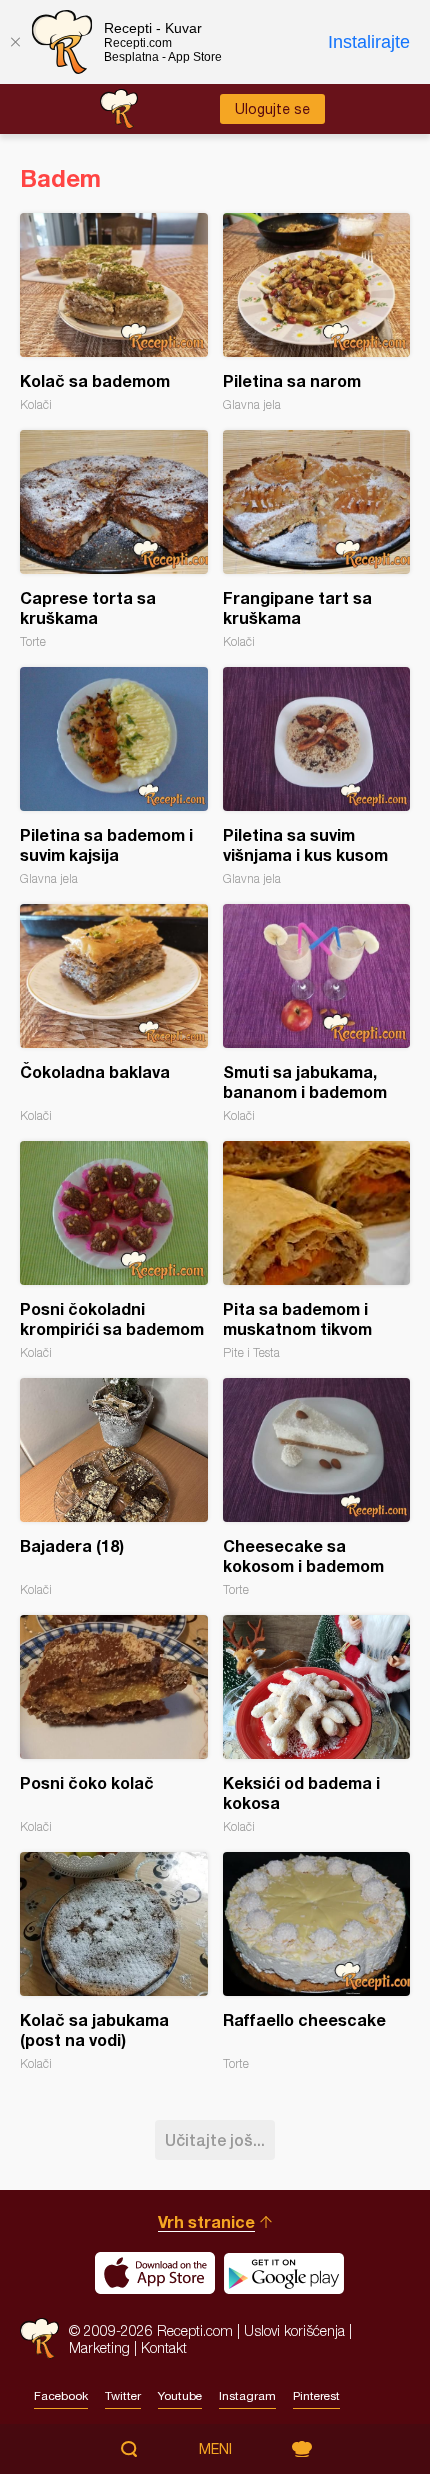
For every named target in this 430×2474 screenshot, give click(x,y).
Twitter (123, 2396)
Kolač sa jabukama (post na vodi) (114, 1961)
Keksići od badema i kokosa (317, 1724)
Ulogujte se (272, 109)
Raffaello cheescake (317, 1961)
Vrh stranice (206, 2221)
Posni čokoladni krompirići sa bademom (114, 1250)
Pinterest (316, 2396)
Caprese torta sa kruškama (114, 539)
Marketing (99, 2347)
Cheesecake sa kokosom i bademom (317, 1487)
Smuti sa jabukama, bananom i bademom (317, 1013)
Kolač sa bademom (114, 312)
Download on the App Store (155, 2273)
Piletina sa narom (317, 312)
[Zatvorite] (15, 42)
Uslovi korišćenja (294, 2330)
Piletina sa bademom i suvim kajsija (114, 776)
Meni (215, 2449)
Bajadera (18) (114, 1487)
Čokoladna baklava (114, 1013)
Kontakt (164, 2347)
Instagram (247, 2396)
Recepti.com (39, 2338)
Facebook (61, 2396)
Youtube (180, 2396)
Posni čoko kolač (114, 1724)
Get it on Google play (284, 2273)
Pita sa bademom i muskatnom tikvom (317, 1250)
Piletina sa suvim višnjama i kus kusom (317, 776)
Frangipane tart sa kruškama (317, 539)
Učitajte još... (215, 2139)
